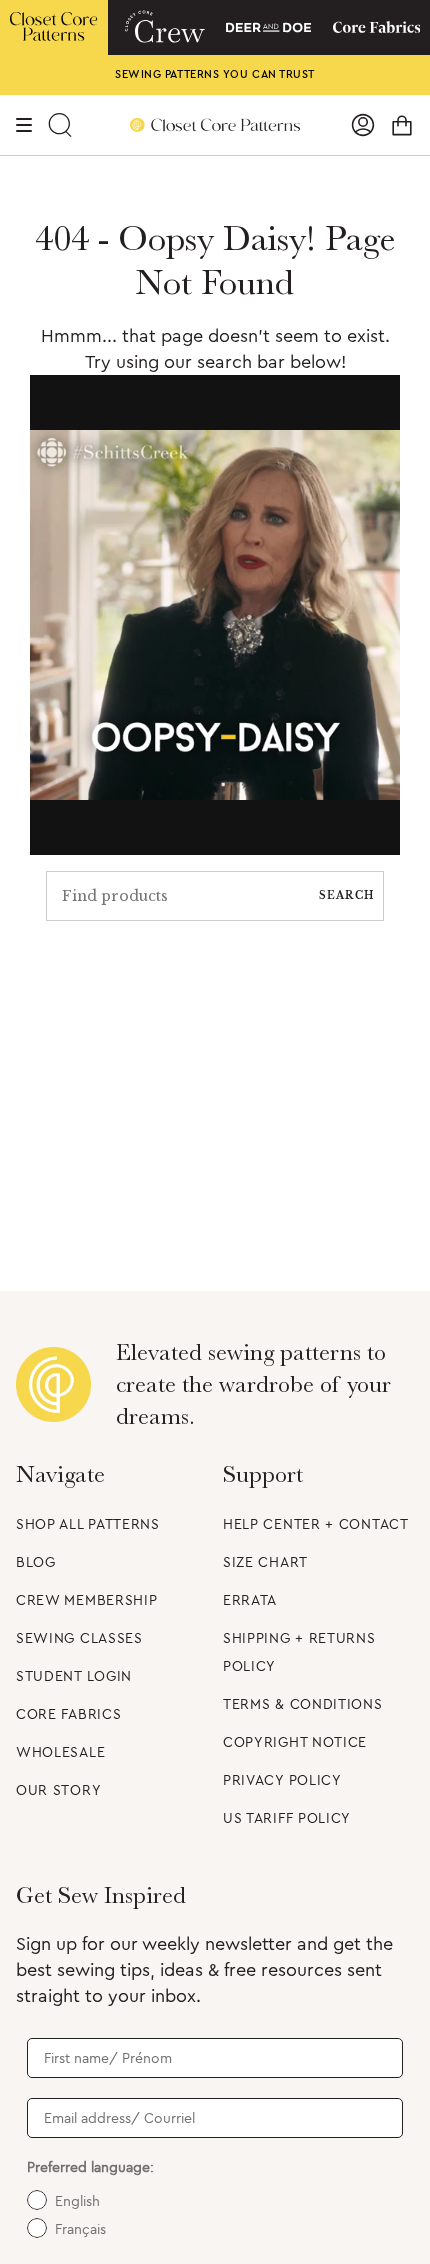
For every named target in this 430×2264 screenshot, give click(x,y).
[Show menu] (24, 125)
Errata (250, 1601)
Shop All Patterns (88, 1525)
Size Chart (265, 1563)
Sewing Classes (79, 1639)
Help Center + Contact (316, 1525)
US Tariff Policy (287, 1819)
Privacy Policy (282, 1781)
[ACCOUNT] (363, 125)
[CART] (402, 125)
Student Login (74, 1677)
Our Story (58, 1791)
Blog (36, 1563)
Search (346, 895)
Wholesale (60, 1753)
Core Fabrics (68, 1715)
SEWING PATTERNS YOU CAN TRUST (215, 74)
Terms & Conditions (303, 1705)
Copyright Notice (295, 1743)
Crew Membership (87, 1601)
